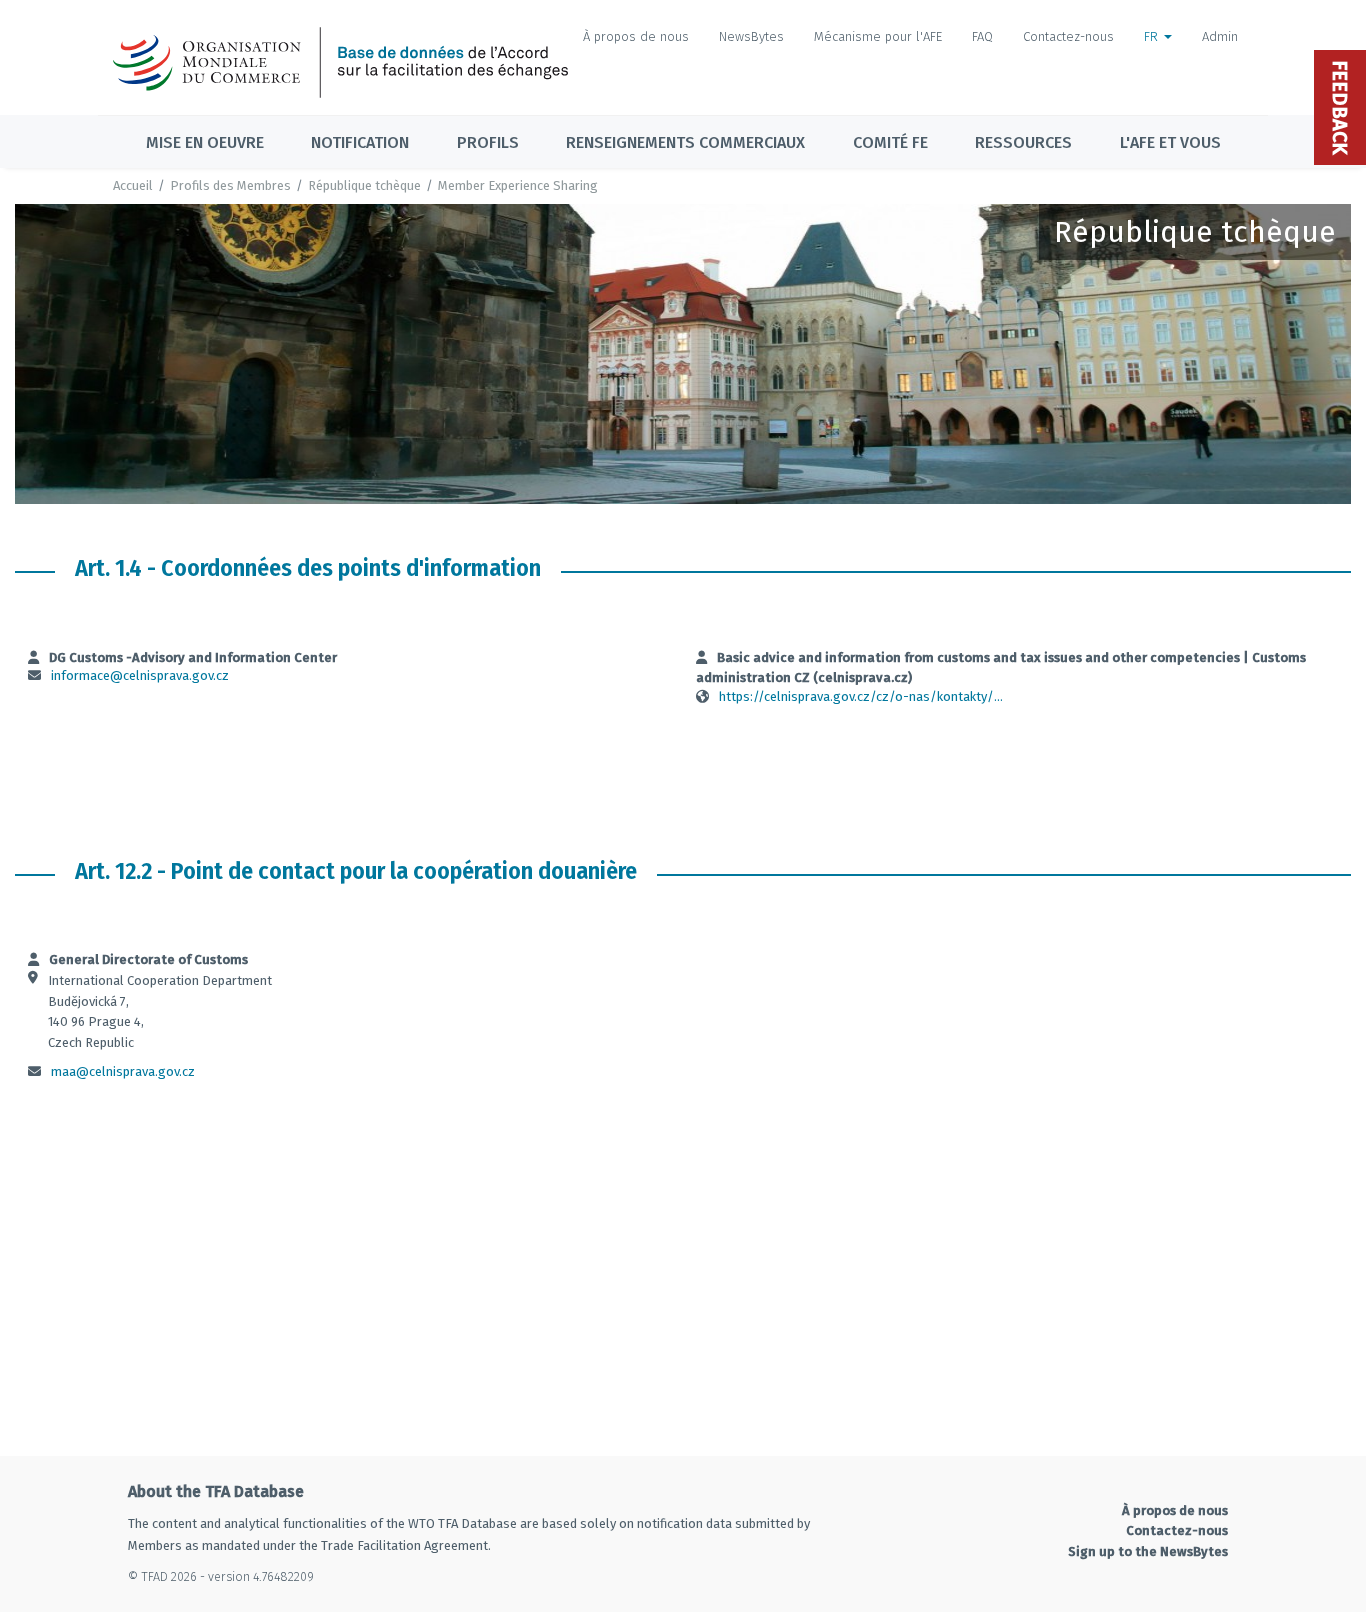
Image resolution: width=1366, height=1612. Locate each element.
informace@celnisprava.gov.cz (140, 675)
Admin (1220, 36)
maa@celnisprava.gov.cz (123, 1071)
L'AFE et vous (1170, 142)
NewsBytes (751, 36)
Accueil (133, 185)
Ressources (1023, 142)
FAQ (982, 36)
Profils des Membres (230, 185)
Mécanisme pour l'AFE (878, 36)
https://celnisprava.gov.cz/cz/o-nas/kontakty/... (861, 696)
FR (1153, 36)
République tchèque (364, 185)
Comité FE (890, 142)
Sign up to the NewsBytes (1148, 1551)
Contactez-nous (1068, 36)
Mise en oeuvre (205, 142)
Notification (360, 142)
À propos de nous (636, 36)
